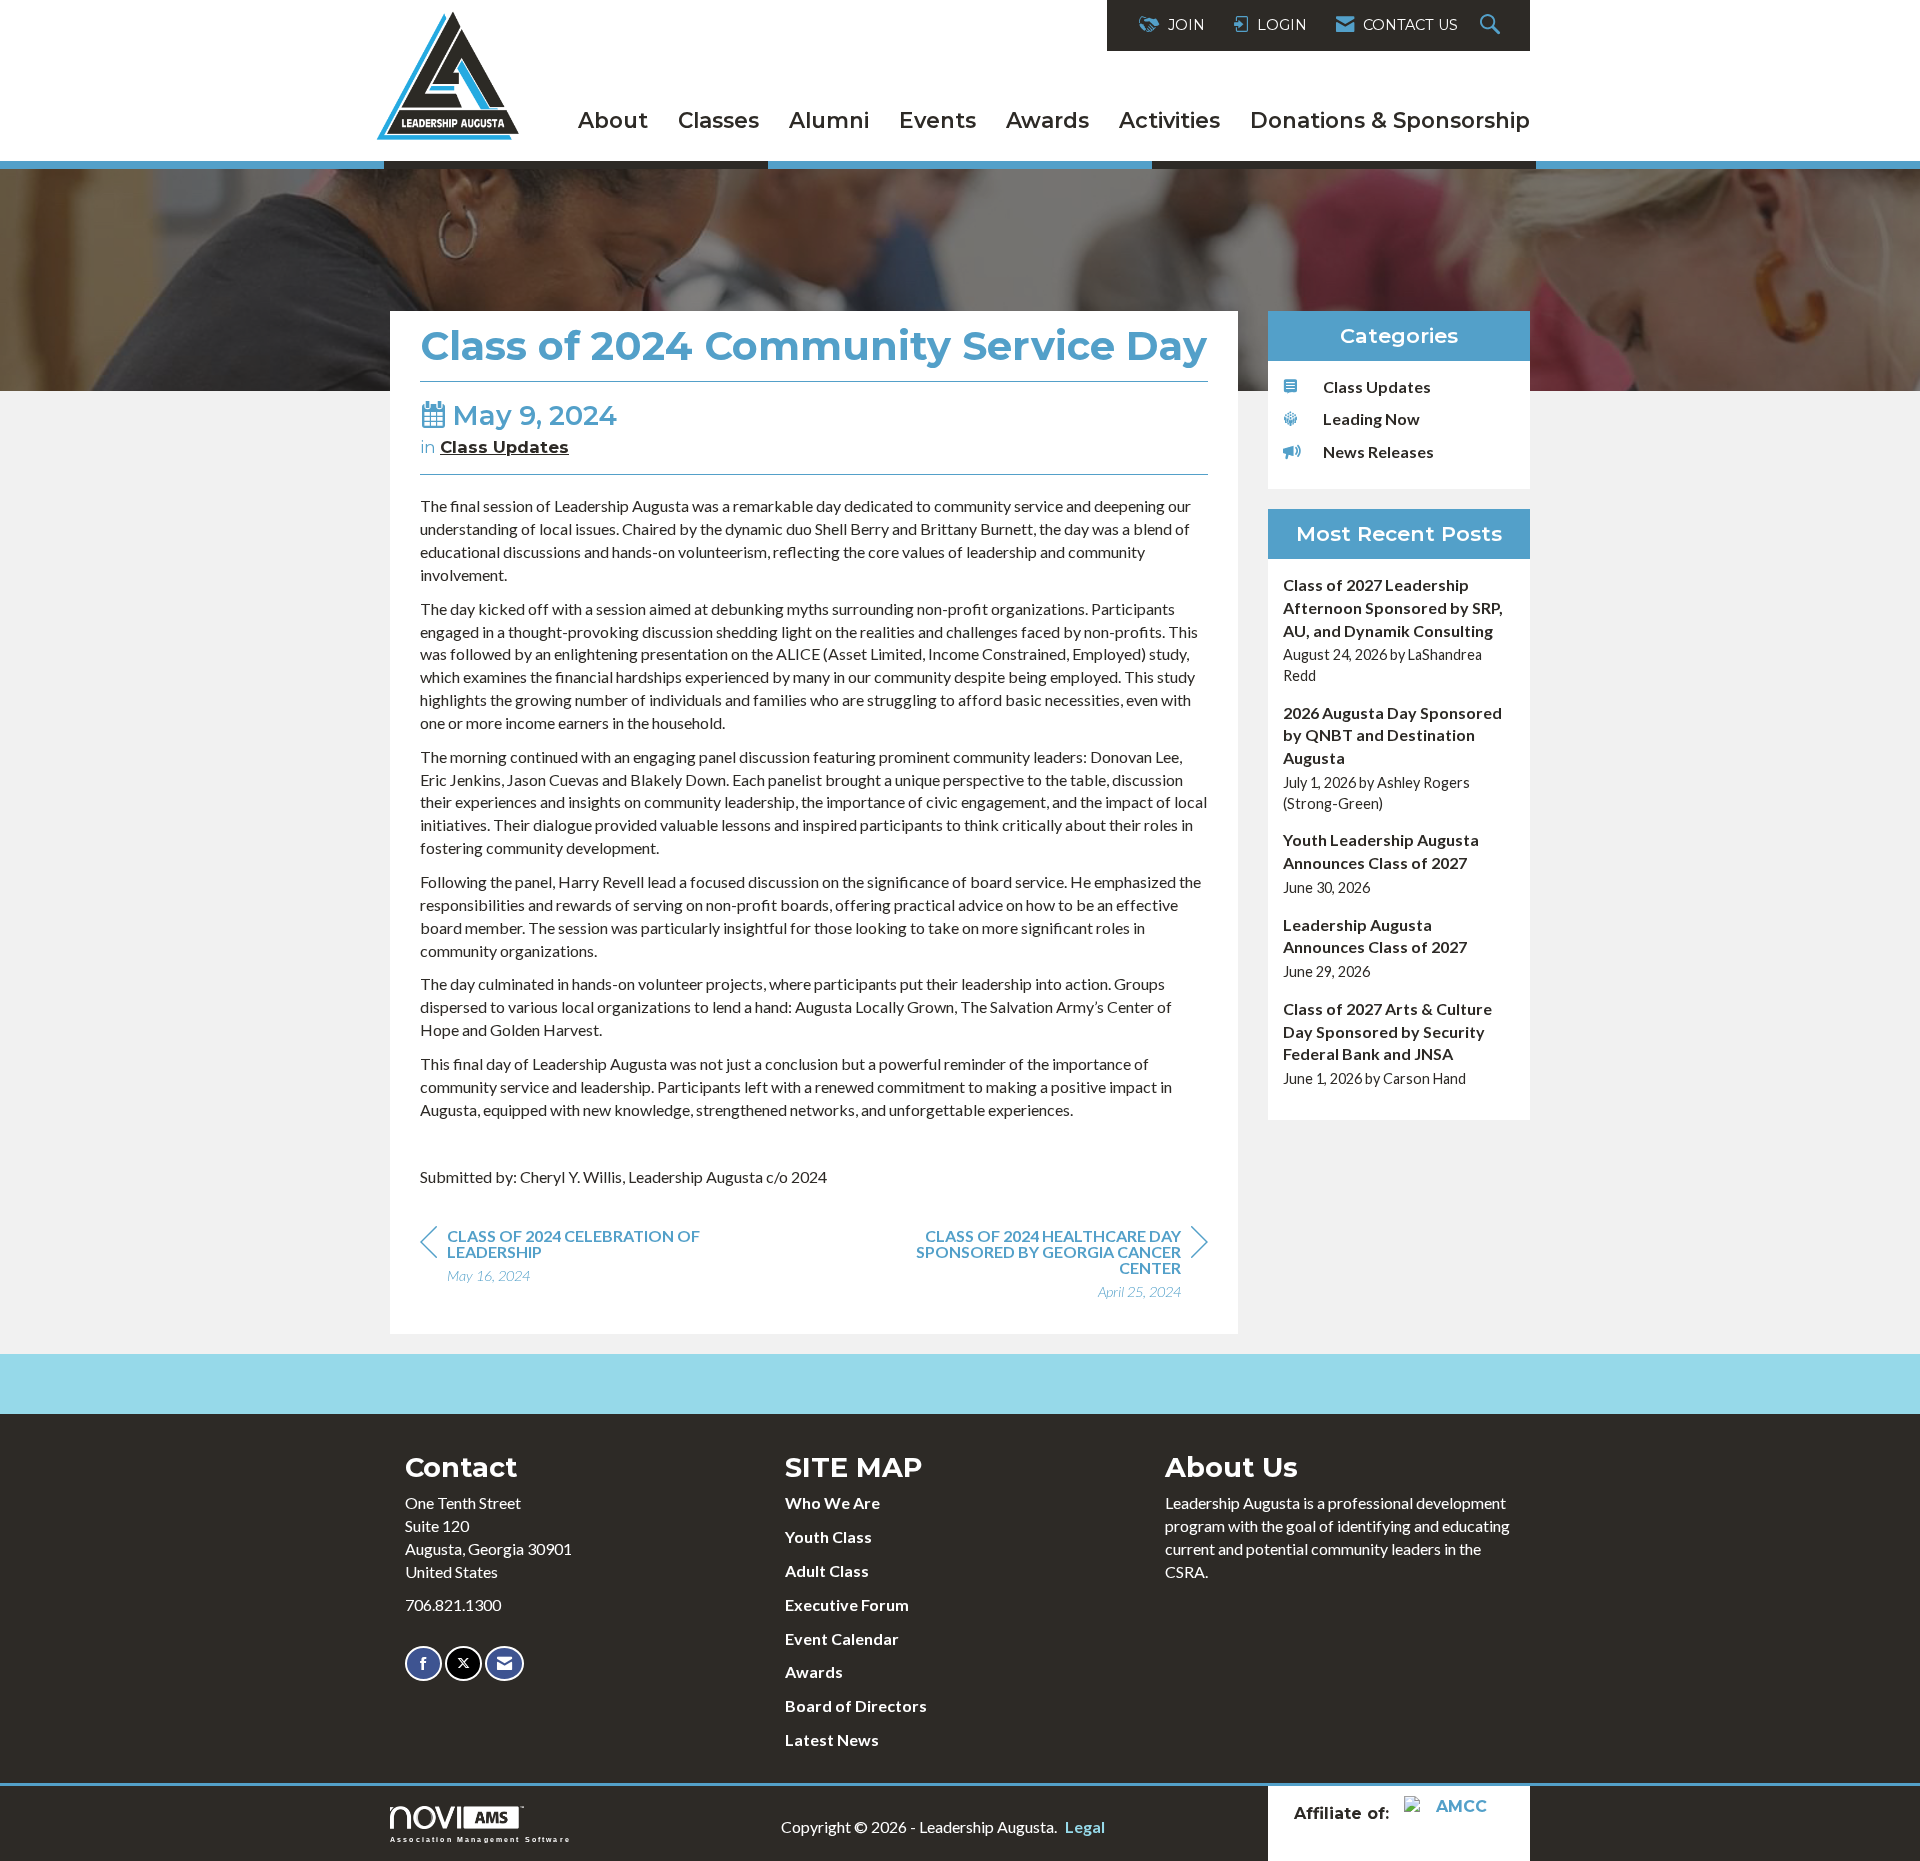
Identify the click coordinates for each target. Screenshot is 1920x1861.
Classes (718, 120)
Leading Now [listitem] (1371, 418)
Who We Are (832, 1502)
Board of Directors (856, 1705)
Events (937, 120)
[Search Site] (1492, 25)
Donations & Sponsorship (1390, 120)
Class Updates (504, 447)
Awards (1047, 120)
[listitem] (1399, 630)
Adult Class (827, 1570)
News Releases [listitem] (1378, 451)
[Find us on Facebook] (423, 1663)
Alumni (829, 120)
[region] (1058, 1266)
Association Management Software (480, 1839)
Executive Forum (847, 1604)
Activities (1169, 120)
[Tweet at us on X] (463, 1663)
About (613, 120)
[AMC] (1454, 1813)
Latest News (832, 1739)
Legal (1085, 1826)
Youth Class (828, 1536)
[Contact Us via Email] (504, 1663)
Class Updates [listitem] (1377, 386)
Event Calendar (842, 1638)
